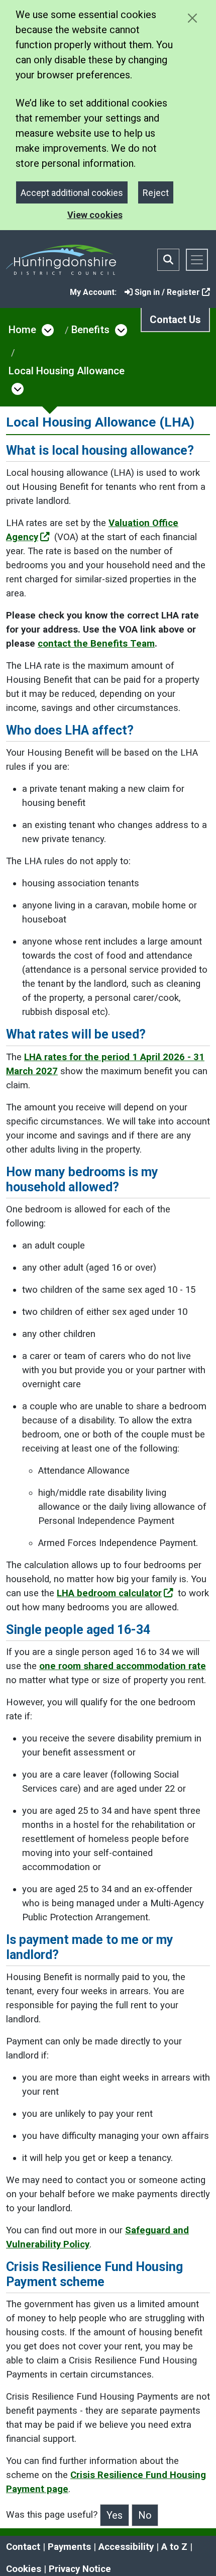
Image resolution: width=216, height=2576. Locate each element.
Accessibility (126, 2547)
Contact (23, 2547)
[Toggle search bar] (168, 260)
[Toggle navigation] (197, 260)
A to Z (174, 2547)
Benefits (90, 330)
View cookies (95, 215)
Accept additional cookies (72, 193)
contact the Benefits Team (96, 644)
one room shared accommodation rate (123, 1666)
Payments (69, 2547)
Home (22, 330)
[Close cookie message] (192, 18)
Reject (156, 193)
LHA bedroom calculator (109, 1593)
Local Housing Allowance (67, 371)
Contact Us (175, 320)
